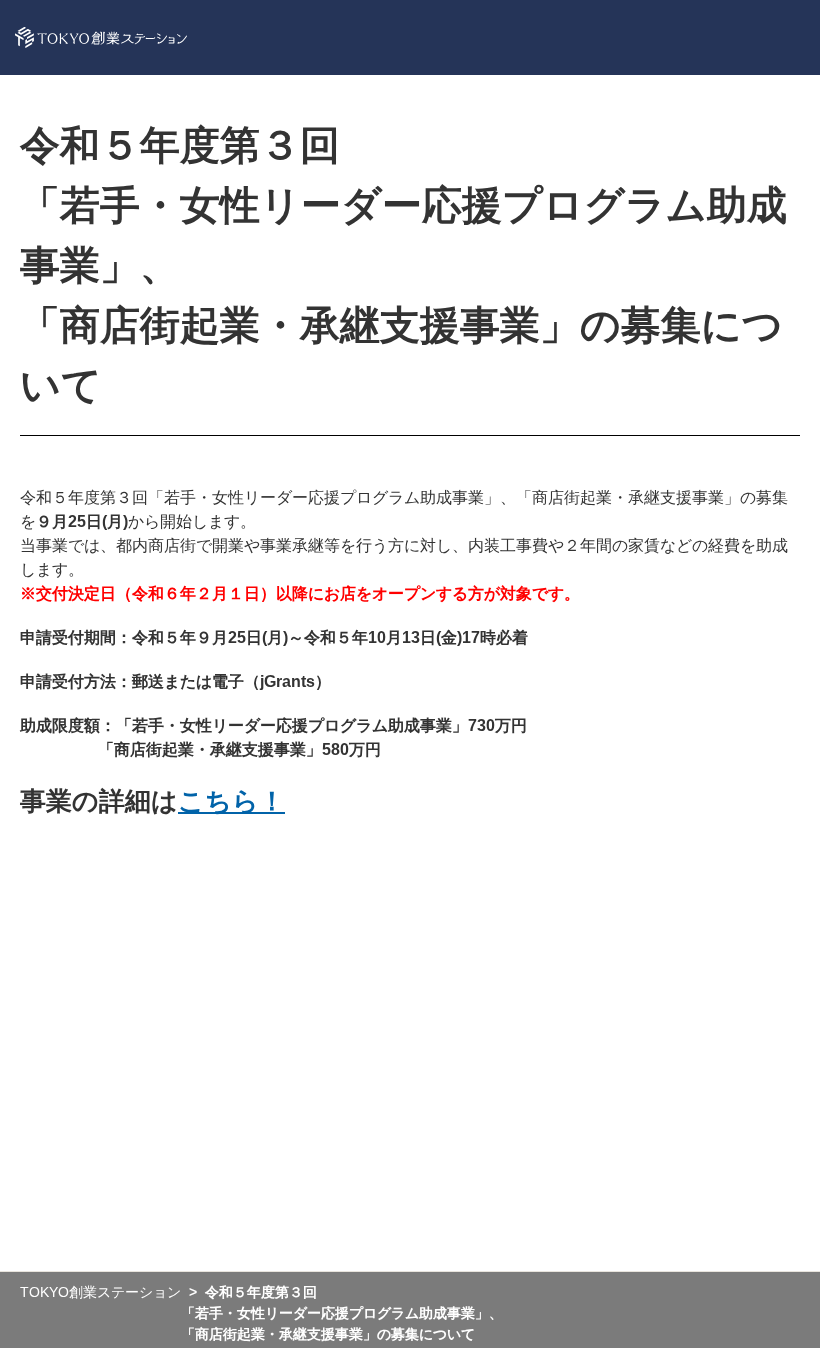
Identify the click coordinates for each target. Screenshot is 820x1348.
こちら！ (231, 801)
